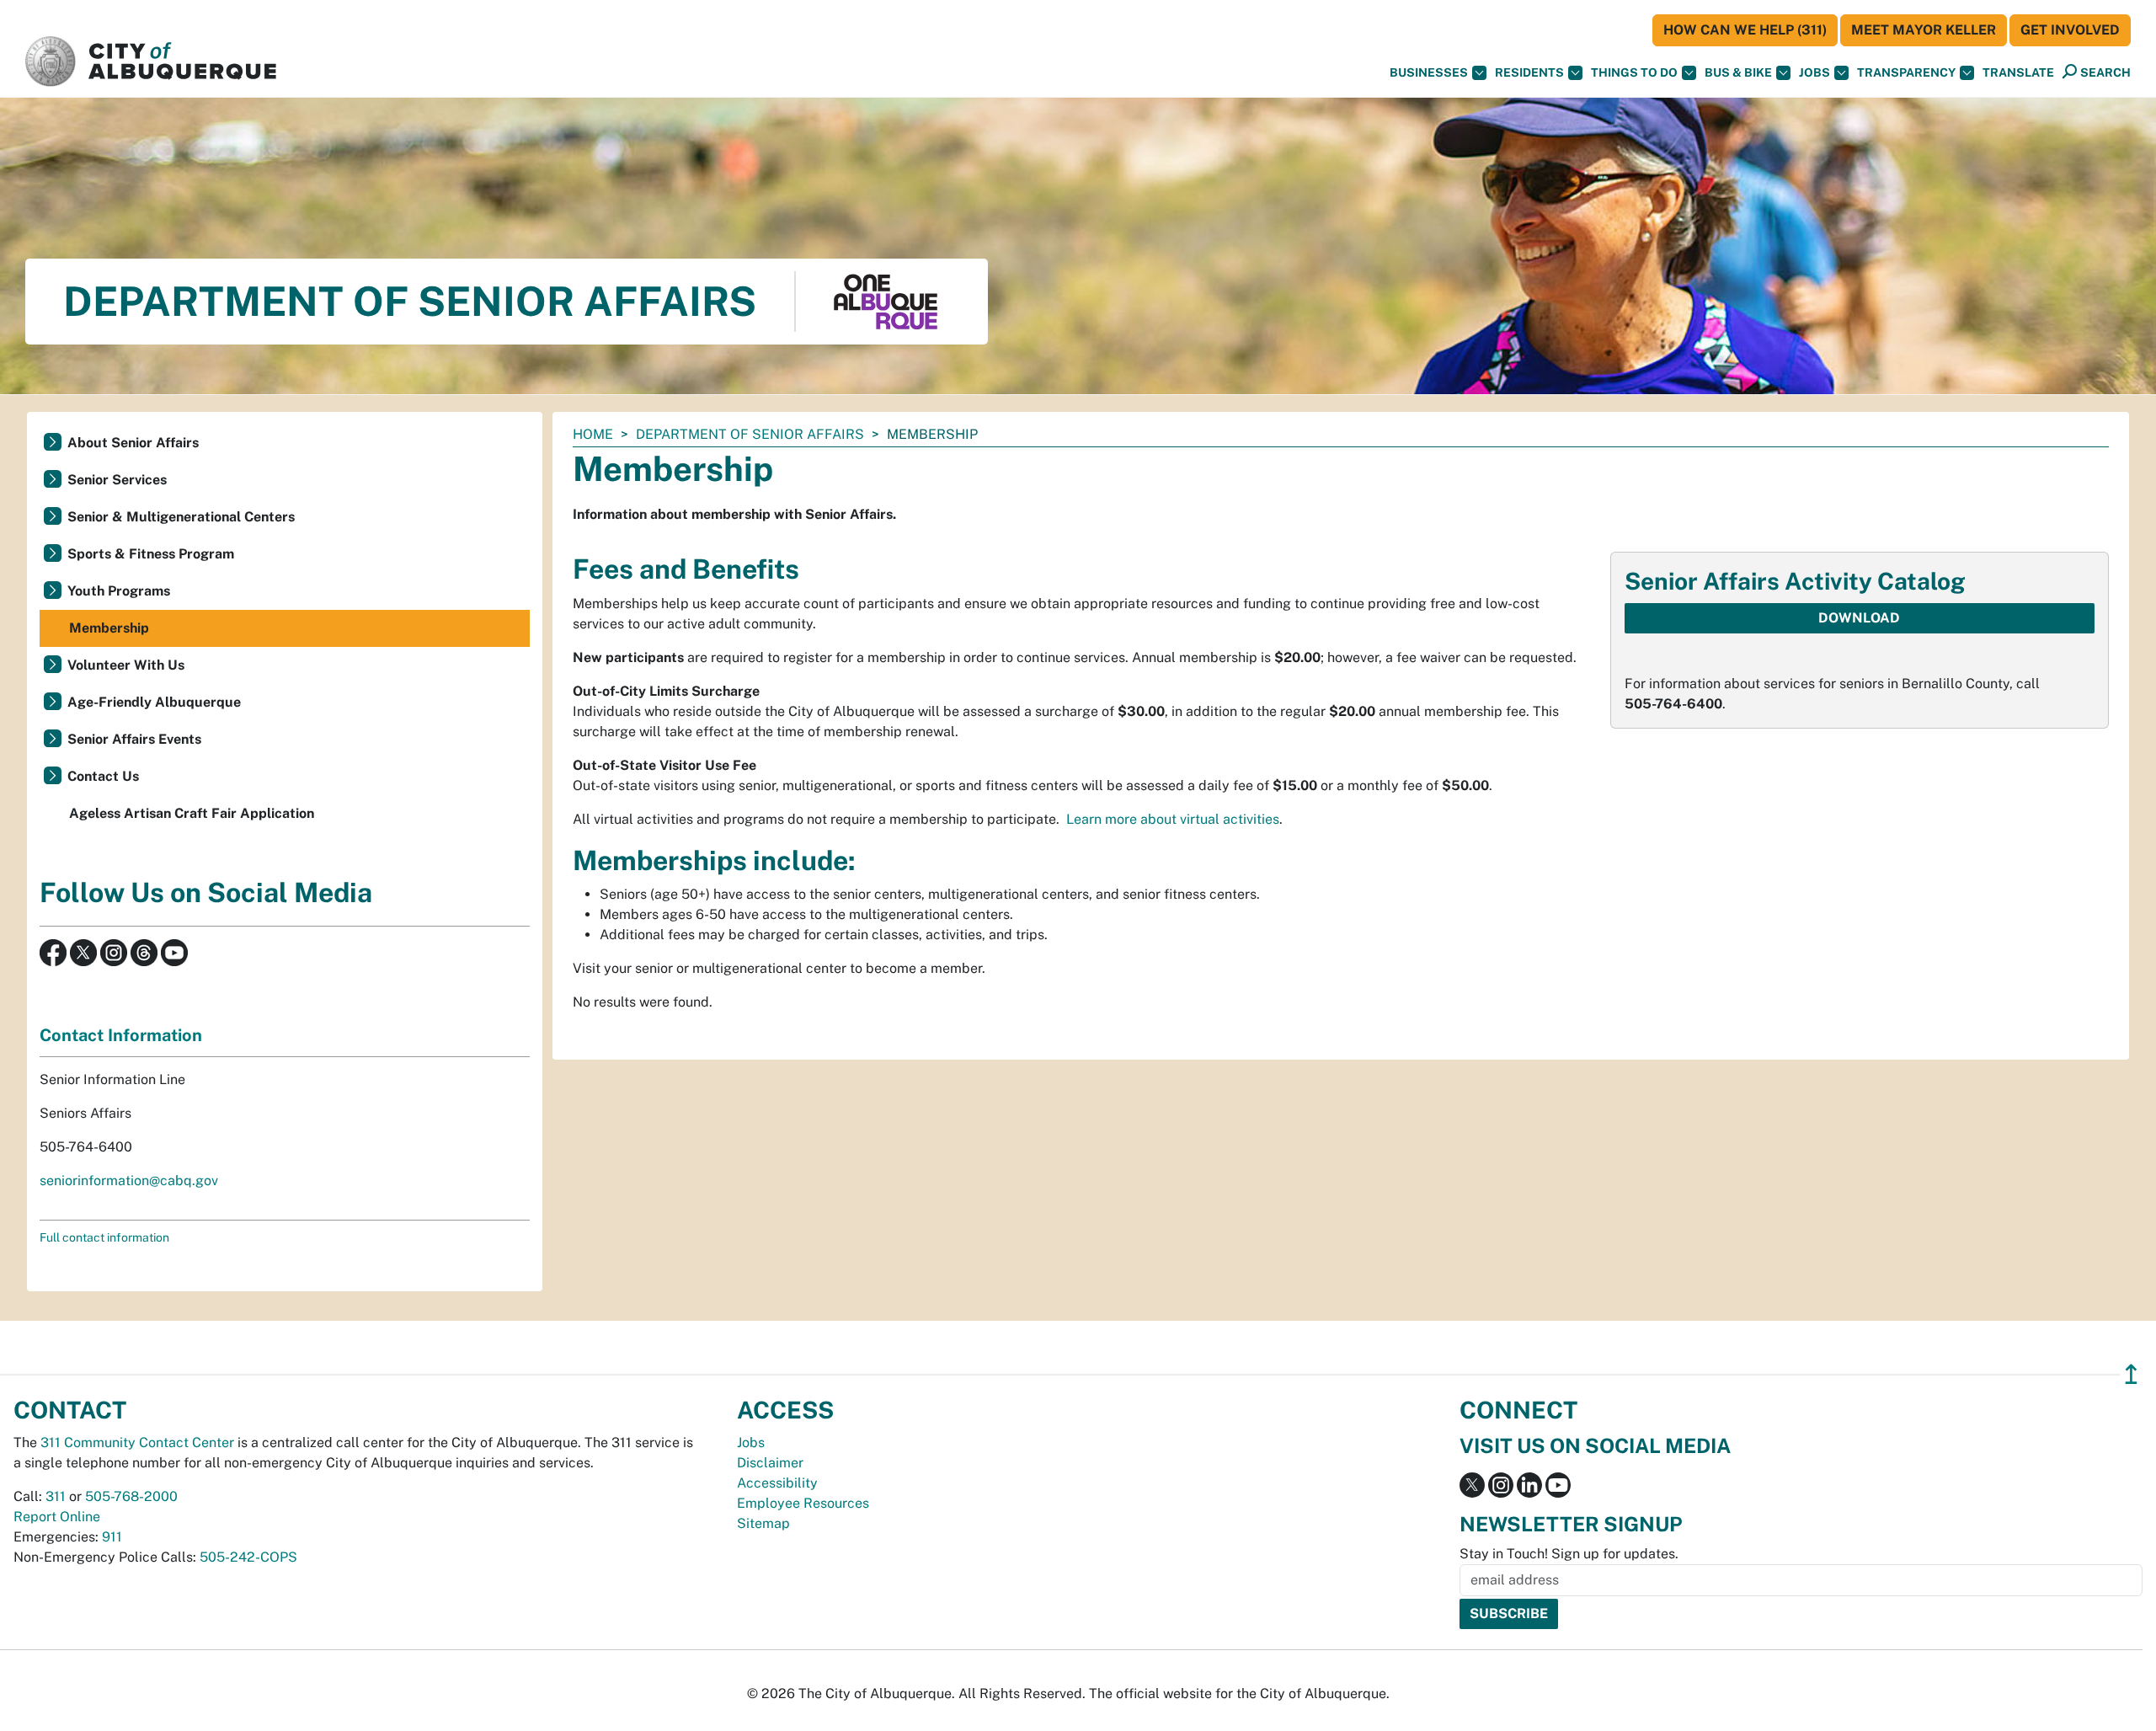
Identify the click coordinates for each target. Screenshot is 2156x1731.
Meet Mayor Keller (1924, 30)
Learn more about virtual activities (1173, 819)
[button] (2018, 73)
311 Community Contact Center (137, 1442)
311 (56, 1496)
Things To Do (1634, 72)
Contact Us (103, 776)
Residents (1529, 72)
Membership (109, 628)
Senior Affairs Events (134, 739)
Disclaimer (770, 1463)
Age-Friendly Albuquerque (154, 702)
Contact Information (121, 1035)
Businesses (1429, 72)
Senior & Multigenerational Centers (181, 517)
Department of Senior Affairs (750, 434)
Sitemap (763, 1523)
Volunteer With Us (126, 665)
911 (112, 1537)
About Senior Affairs (133, 443)
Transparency (1906, 72)
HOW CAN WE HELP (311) (1745, 30)
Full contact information (104, 1237)
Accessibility (777, 1483)
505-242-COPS (248, 1557)
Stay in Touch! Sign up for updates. (1569, 1554)
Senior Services (117, 480)
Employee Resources (803, 1503)
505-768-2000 (131, 1496)
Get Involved (2070, 30)
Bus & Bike (1738, 72)
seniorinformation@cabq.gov (129, 1181)
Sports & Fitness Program (151, 554)
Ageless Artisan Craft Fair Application (192, 813)
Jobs (1814, 72)
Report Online (57, 1517)
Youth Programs (119, 591)
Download (1859, 618)
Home (593, 434)
